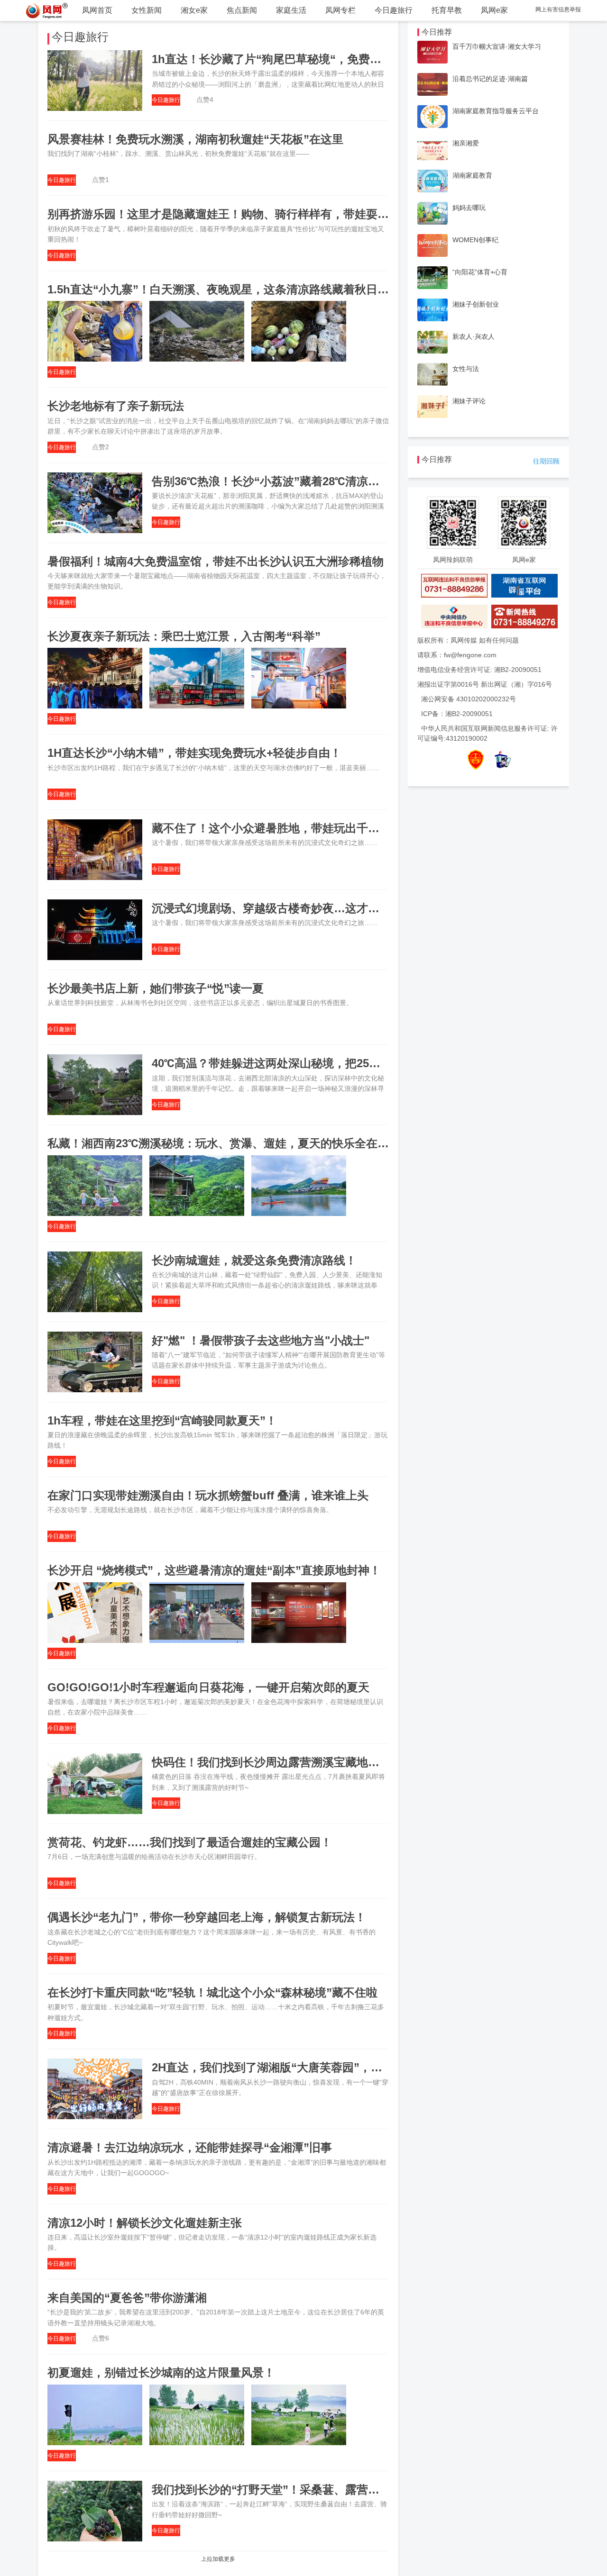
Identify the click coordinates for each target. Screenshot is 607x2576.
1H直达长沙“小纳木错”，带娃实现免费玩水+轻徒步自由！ (194, 753)
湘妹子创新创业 (476, 304)
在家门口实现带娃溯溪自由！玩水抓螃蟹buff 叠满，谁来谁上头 (208, 1495)
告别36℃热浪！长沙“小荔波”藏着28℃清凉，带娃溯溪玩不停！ (311, 481)
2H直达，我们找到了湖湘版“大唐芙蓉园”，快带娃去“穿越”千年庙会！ (330, 2067)
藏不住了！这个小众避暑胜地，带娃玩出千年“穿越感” (288, 828)
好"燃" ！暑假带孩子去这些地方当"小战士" (261, 1340)
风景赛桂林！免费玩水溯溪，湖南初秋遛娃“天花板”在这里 (195, 139)
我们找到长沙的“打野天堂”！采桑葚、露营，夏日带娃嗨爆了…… (317, 2490)
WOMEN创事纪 (475, 240)
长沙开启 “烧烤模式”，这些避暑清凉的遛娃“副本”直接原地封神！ (214, 1570)
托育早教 (447, 10)
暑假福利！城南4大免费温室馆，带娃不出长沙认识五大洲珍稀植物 (216, 561)
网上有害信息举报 (558, 9)
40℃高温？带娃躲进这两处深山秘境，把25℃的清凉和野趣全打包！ (322, 1063)
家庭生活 (291, 10)
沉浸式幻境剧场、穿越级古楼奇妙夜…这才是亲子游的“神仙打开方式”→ (334, 908)
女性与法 (466, 369)
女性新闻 (147, 10)
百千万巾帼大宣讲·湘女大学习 (497, 46)
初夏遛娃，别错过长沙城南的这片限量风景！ (161, 2372)
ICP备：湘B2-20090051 (457, 714)
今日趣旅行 (394, 10)
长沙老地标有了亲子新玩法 (116, 406)
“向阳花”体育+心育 (480, 272)
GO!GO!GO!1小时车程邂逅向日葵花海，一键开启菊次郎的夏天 (208, 1687)
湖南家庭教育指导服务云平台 (496, 111)
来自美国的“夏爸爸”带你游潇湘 (127, 2298)
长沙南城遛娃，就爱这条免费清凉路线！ (254, 1260)
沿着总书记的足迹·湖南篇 (490, 79)
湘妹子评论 (469, 401)
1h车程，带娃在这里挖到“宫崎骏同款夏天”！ (162, 1420)
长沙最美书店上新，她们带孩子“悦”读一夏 (156, 988)
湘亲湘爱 (466, 143)
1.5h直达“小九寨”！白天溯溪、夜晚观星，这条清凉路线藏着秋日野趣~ (227, 289)
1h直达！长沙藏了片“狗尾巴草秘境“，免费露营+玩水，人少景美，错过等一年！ (355, 59)
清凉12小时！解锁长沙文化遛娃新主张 (145, 2223)
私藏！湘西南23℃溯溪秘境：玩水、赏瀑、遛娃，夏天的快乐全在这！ (224, 1143)
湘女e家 (194, 10)
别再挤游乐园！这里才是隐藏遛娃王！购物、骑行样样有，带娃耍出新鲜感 (235, 214)
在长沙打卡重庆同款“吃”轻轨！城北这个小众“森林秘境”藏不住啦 (212, 1992)
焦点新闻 (242, 10)
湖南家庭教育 (472, 175)
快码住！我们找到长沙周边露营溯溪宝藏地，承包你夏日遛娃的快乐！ (328, 1762)
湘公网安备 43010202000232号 (469, 699)
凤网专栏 (340, 10)
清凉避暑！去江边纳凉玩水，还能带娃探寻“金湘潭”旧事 (190, 2147)
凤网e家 (494, 10)
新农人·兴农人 (474, 336)
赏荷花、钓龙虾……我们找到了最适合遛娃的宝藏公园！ (190, 1842)
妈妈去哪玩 (469, 208)
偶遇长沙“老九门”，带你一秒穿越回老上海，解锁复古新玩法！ (207, 1917)
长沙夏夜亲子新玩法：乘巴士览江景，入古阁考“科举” (184, 636)
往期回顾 (546, 461)
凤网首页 (97, 10)
